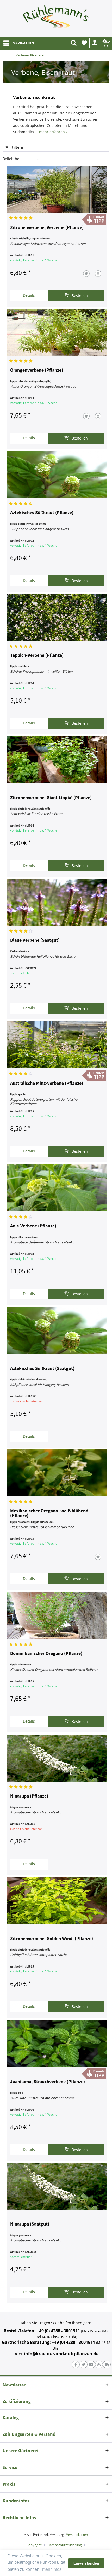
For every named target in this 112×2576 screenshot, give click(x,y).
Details (29, 295)
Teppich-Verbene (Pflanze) (37, 655)
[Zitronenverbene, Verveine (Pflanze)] (57, 189)
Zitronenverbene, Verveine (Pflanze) (47, 228)
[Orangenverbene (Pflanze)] (57, 332)
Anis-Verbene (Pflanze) (33, 1226)
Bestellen (79, 295)
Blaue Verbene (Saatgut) (35, 940)
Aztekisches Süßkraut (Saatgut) (42, 1369)
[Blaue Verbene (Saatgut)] (57, 902)
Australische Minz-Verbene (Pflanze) (47, 1084)
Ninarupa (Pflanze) (29, 1796)
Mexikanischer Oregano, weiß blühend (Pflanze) (49, 1513)
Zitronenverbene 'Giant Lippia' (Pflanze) (51, 798)
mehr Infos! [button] (52, 2569)
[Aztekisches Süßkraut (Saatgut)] (57, 1331)
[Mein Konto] (95, 43)
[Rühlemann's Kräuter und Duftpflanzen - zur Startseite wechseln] (56, 18)
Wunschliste (84, 43)
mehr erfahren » (53, 132)
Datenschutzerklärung (65, 2545)
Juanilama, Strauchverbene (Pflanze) (48, 2082)
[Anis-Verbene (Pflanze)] (57, 1188)
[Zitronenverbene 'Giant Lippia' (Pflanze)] (57, 760)
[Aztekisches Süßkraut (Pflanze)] (57, 475)
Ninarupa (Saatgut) (30, 2224)
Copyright (34, 2545)
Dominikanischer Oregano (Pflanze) (46, 1654)
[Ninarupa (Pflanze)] (57, 1758)
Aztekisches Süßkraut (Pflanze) (42, 513)
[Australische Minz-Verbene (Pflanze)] (57, 1045)
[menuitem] (18, 43)
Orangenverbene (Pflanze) (37, 370)
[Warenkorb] (105, 43)
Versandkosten (77, 2535)
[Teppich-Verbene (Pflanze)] (57, 617)
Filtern (17, 147)
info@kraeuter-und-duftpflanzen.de (61, 2354)
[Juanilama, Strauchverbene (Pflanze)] (57, 2043)
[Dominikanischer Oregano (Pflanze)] (57, 1615)
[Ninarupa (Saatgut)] (57, 2186)
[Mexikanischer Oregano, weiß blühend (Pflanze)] (57, 1473)
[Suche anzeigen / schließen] (73, 43)
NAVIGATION (23, 43)
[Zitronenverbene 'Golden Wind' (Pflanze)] (57, 1901)
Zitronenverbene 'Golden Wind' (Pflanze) (52, 1939)
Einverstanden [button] (86, 2563)
